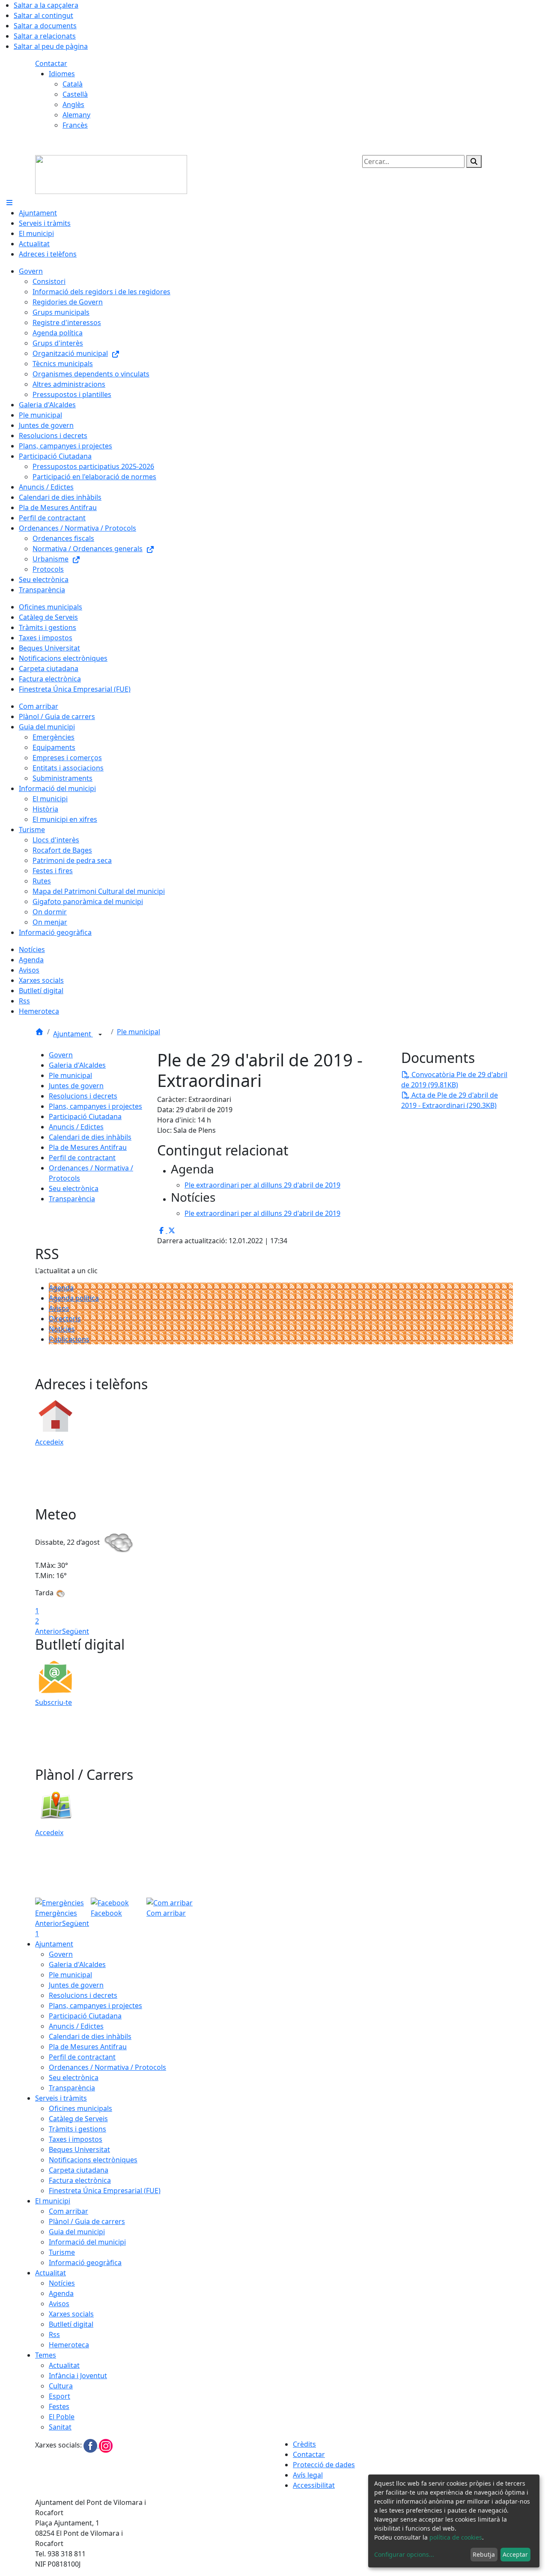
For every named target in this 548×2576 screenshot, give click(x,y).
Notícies (62, 1329)
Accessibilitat (314, 2485)
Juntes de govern (76, 1086)
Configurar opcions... (404, 2554)
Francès (75, 125)
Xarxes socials (71, 2314)
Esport (60, 2396)
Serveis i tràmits (61, 2098)
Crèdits (304, 2444)
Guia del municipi (77, 2232)
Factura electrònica (80, 2180)
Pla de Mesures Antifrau (88, 1147)
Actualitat (51, 2273)
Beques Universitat (79, 2149)
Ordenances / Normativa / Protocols (107, 2067)
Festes (59, 2406)
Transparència (72, 1199)
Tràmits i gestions (77, 2129)
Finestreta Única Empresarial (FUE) (105, 2191)
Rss (54, 2334)
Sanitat (60, 2427)
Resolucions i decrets (83, 1096)
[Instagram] (106, 2445)
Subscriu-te (54, 1702)
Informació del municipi (87, 2242)
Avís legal (308, 2475)
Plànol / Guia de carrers (87, 2221)
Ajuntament (73, 1034)
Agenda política (74, 1298)
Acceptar (515, 2554)
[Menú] (9, 203)
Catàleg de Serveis (78, 2119)
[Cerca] (474, 161)
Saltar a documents (45, 26)
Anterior (49, 1631)
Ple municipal (138, 1032)
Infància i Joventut (78, 2376)
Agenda (61, 1288)
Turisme (62, 2252)
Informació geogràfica (85, 2263)
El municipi (53, 2201)
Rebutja (484, 2554)
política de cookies (456, 2537)
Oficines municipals (80, 2108)
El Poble (62, 2417)
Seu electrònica (74, 1188)
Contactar (51, 63)
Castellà (75, 94)
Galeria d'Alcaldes (77, 1065)
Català (73, 84)
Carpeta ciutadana (79, 2170)
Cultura (61, 2386)
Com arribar (68, 2211)
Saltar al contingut (43, 15)
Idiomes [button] (62, 74)
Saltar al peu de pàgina (51, 46)
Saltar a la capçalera (46, 5)
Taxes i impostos (76, 2139)
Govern (61, 1055)
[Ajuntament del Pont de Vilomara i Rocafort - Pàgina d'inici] (111, 174)
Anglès (73, 104)
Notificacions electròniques (93, 2160)
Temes (46, 2355)
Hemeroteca (69, 2345)
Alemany (76, 115)
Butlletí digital (71, 2324)
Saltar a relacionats (45, 36)
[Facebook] (91, 2445)
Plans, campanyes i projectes (95, 1106)
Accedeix (49, 1442)
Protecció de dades (324, 2465)
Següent (76, 1631)
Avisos (59, 1308)
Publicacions (69, 1339)
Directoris (65, 1319)
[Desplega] (100, 1035)
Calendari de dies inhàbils (90, 1137)
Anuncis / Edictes (76, 1127)
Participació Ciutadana (85, 1116)
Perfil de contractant (82, 1158)
